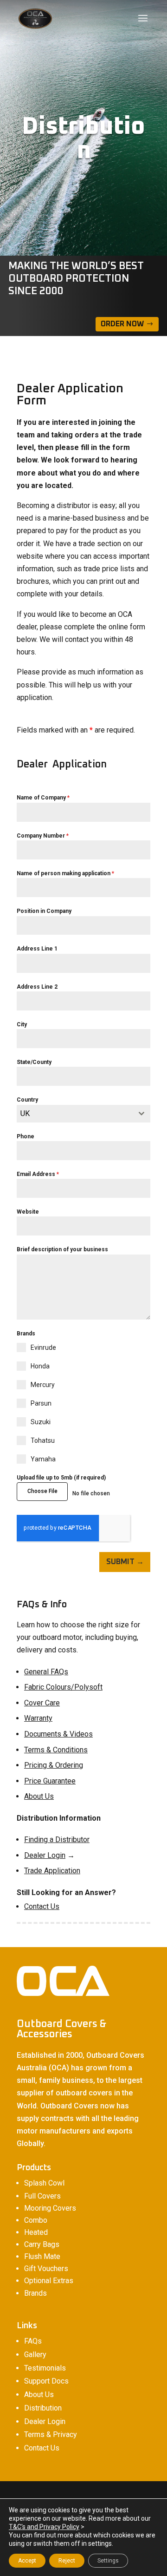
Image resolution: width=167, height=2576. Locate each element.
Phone (26, 1136)
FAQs (33, 2341)
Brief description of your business (62, 1249)
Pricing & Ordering (54, 1765)
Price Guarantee (50, 1781)
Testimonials (45, 2368)
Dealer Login (45, 1855)
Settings (108, 2561)
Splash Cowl (44, 2183)
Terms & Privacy (51, 2434)
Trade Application (52, 1871)
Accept (27, 2561)
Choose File (42, 1491)
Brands (35, 2293)
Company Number (43, 836)
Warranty (38, 1718)
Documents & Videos (58, 1734)
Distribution (43, 2408)
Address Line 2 (37, 987)
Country (27, 1100)
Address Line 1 (37, 949)
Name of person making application (65, 873)
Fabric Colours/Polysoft (63, 1687)
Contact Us (42, 1906)
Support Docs (46, 2381)
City (22, 1024)
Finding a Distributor (57, 1840)
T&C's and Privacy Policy (44, 2527)
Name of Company (43, 798)
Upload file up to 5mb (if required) (61, 1478)
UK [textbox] (25, 1113)
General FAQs (46, 1672)
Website (28, 1212)
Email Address (38, 1174)
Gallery (35, 2355)
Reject (67, 2561)
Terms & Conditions (56, 1750)
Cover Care (42, 1703)
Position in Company (44, 911)
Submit (120, 1562)
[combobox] (83, 1114)
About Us (39, 1796)
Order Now (122, 324)
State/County (34, 1062)
